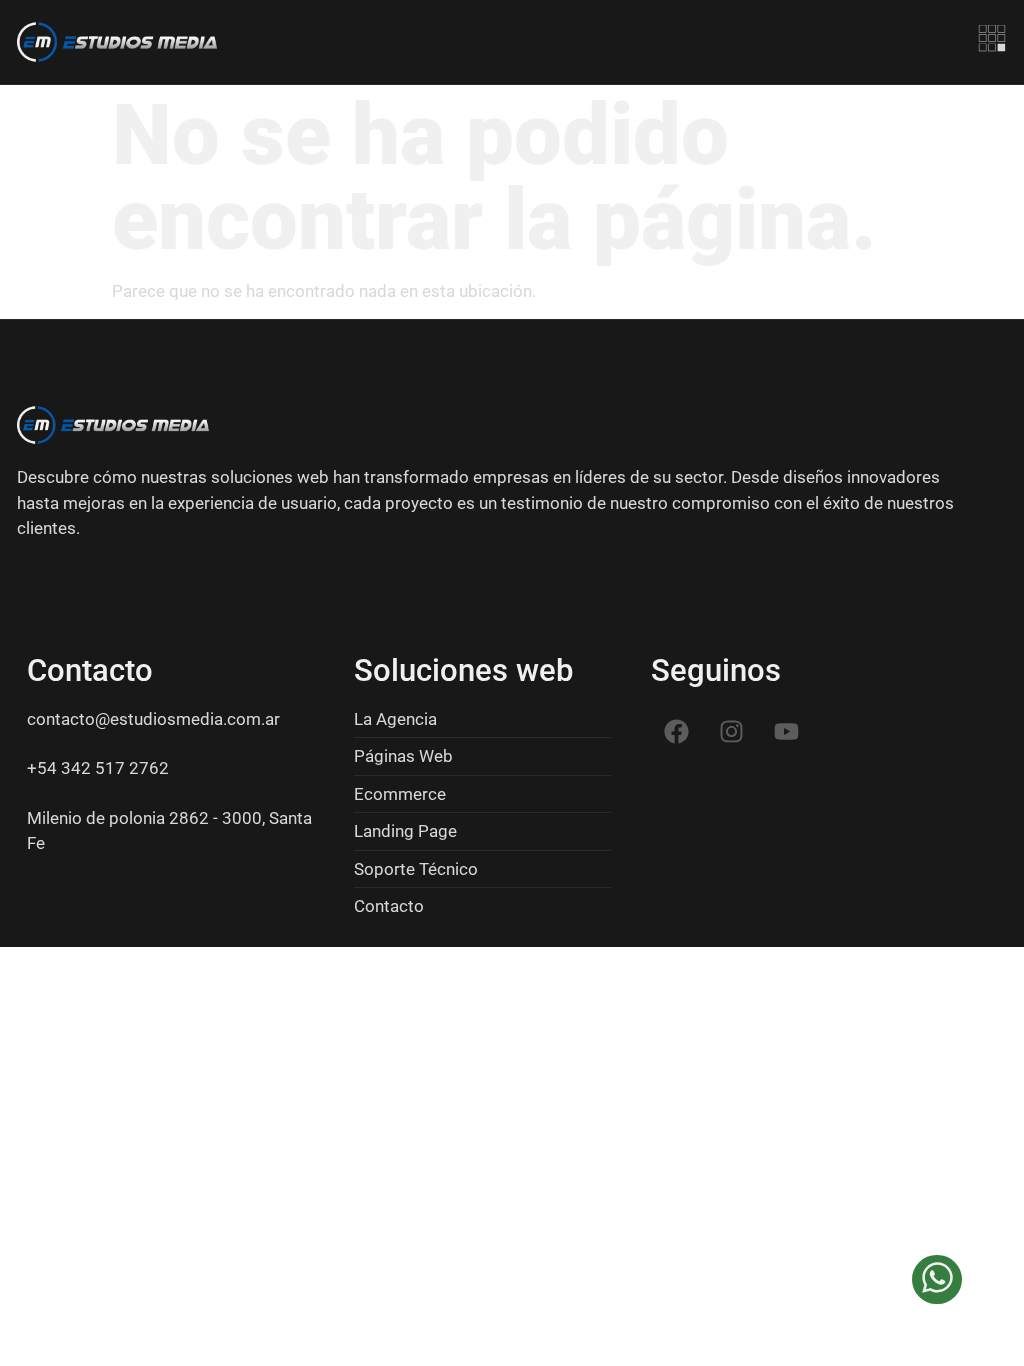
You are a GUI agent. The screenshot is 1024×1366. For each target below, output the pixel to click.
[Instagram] (731, 732)
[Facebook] (676, 732)
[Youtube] (786, 732)
